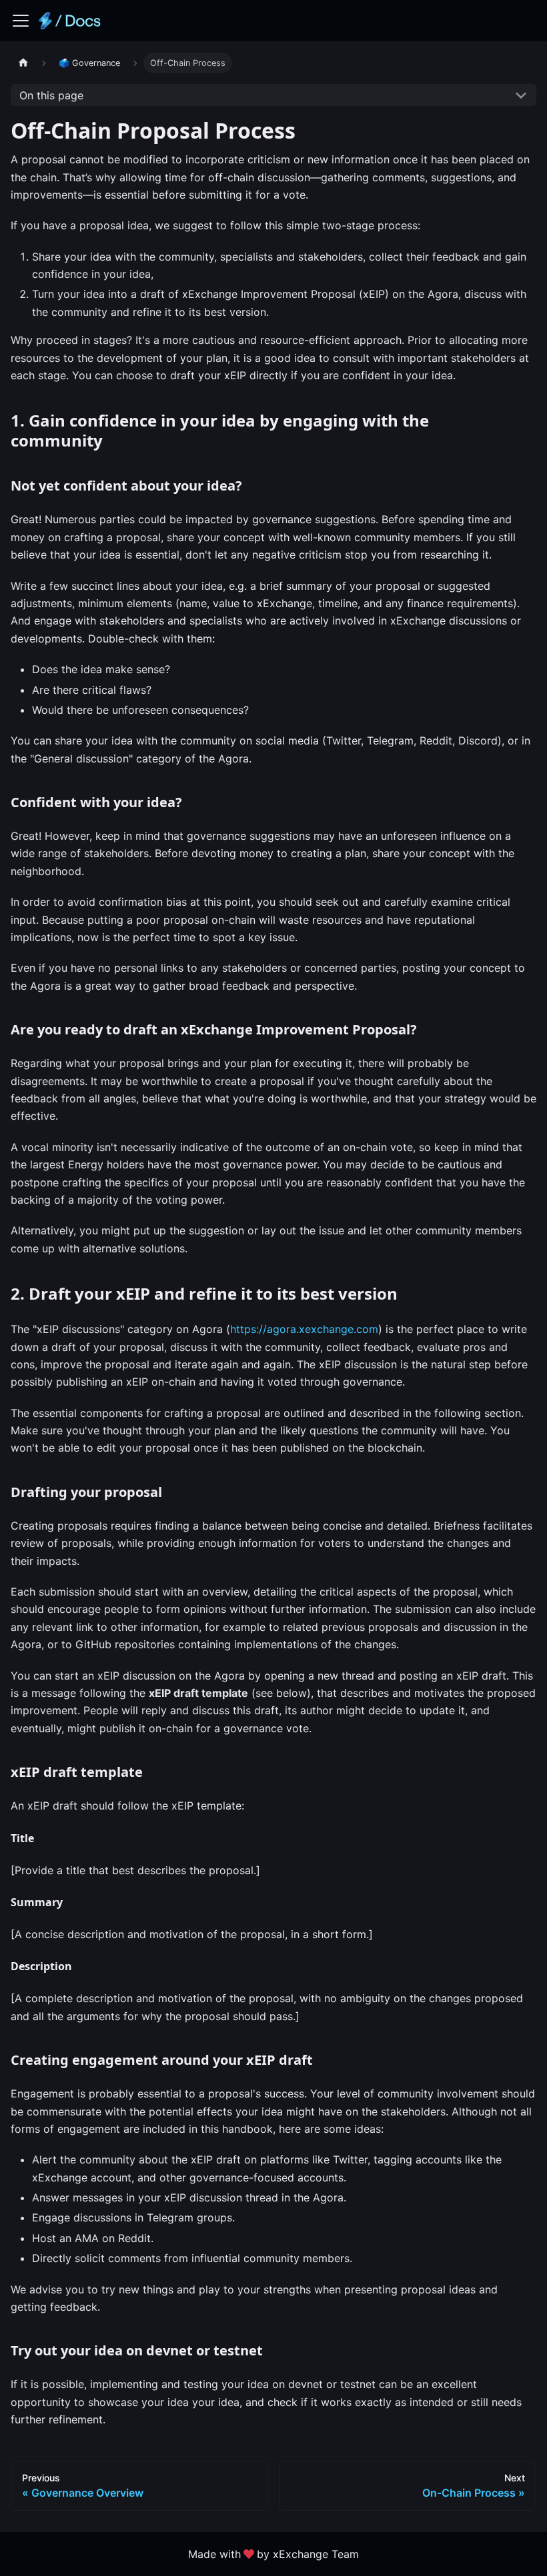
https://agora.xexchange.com (304, 1329)
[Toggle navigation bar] (21, 21)
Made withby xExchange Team (273, 2554)
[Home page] (23, 63)
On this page (51, 95)
